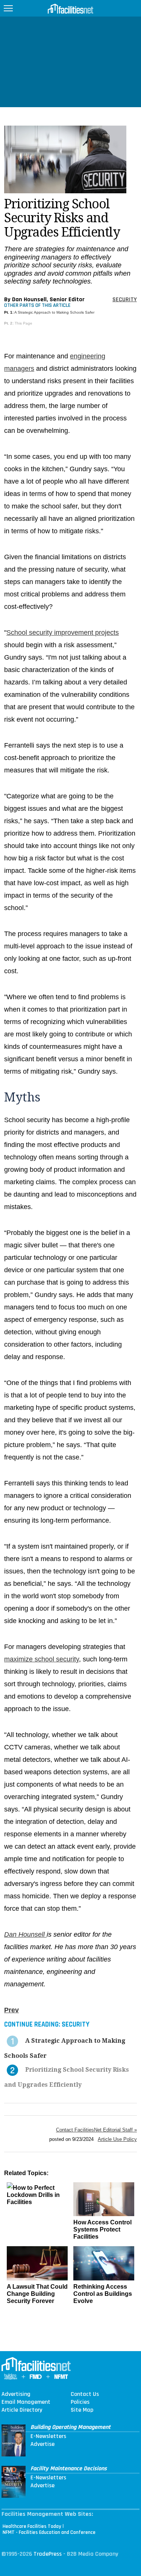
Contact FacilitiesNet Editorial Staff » (96, 2130)
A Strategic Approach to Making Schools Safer (54, 312)
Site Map (82, 2410)
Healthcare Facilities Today (32, 2526)
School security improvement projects (63, 633)
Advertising (16, 2394)
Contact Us (85, 2394)
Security (125, 300)
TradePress (48, 2554)
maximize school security (42, 1659)
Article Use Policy (117, 2139)
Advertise (42, 2444)
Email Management (26, 2402)
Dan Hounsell (25, 1934)
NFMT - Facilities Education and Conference (49, 2532)
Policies (80, 2402)
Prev (11, 2010)
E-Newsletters (48, 2436)
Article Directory (22, 2410)
